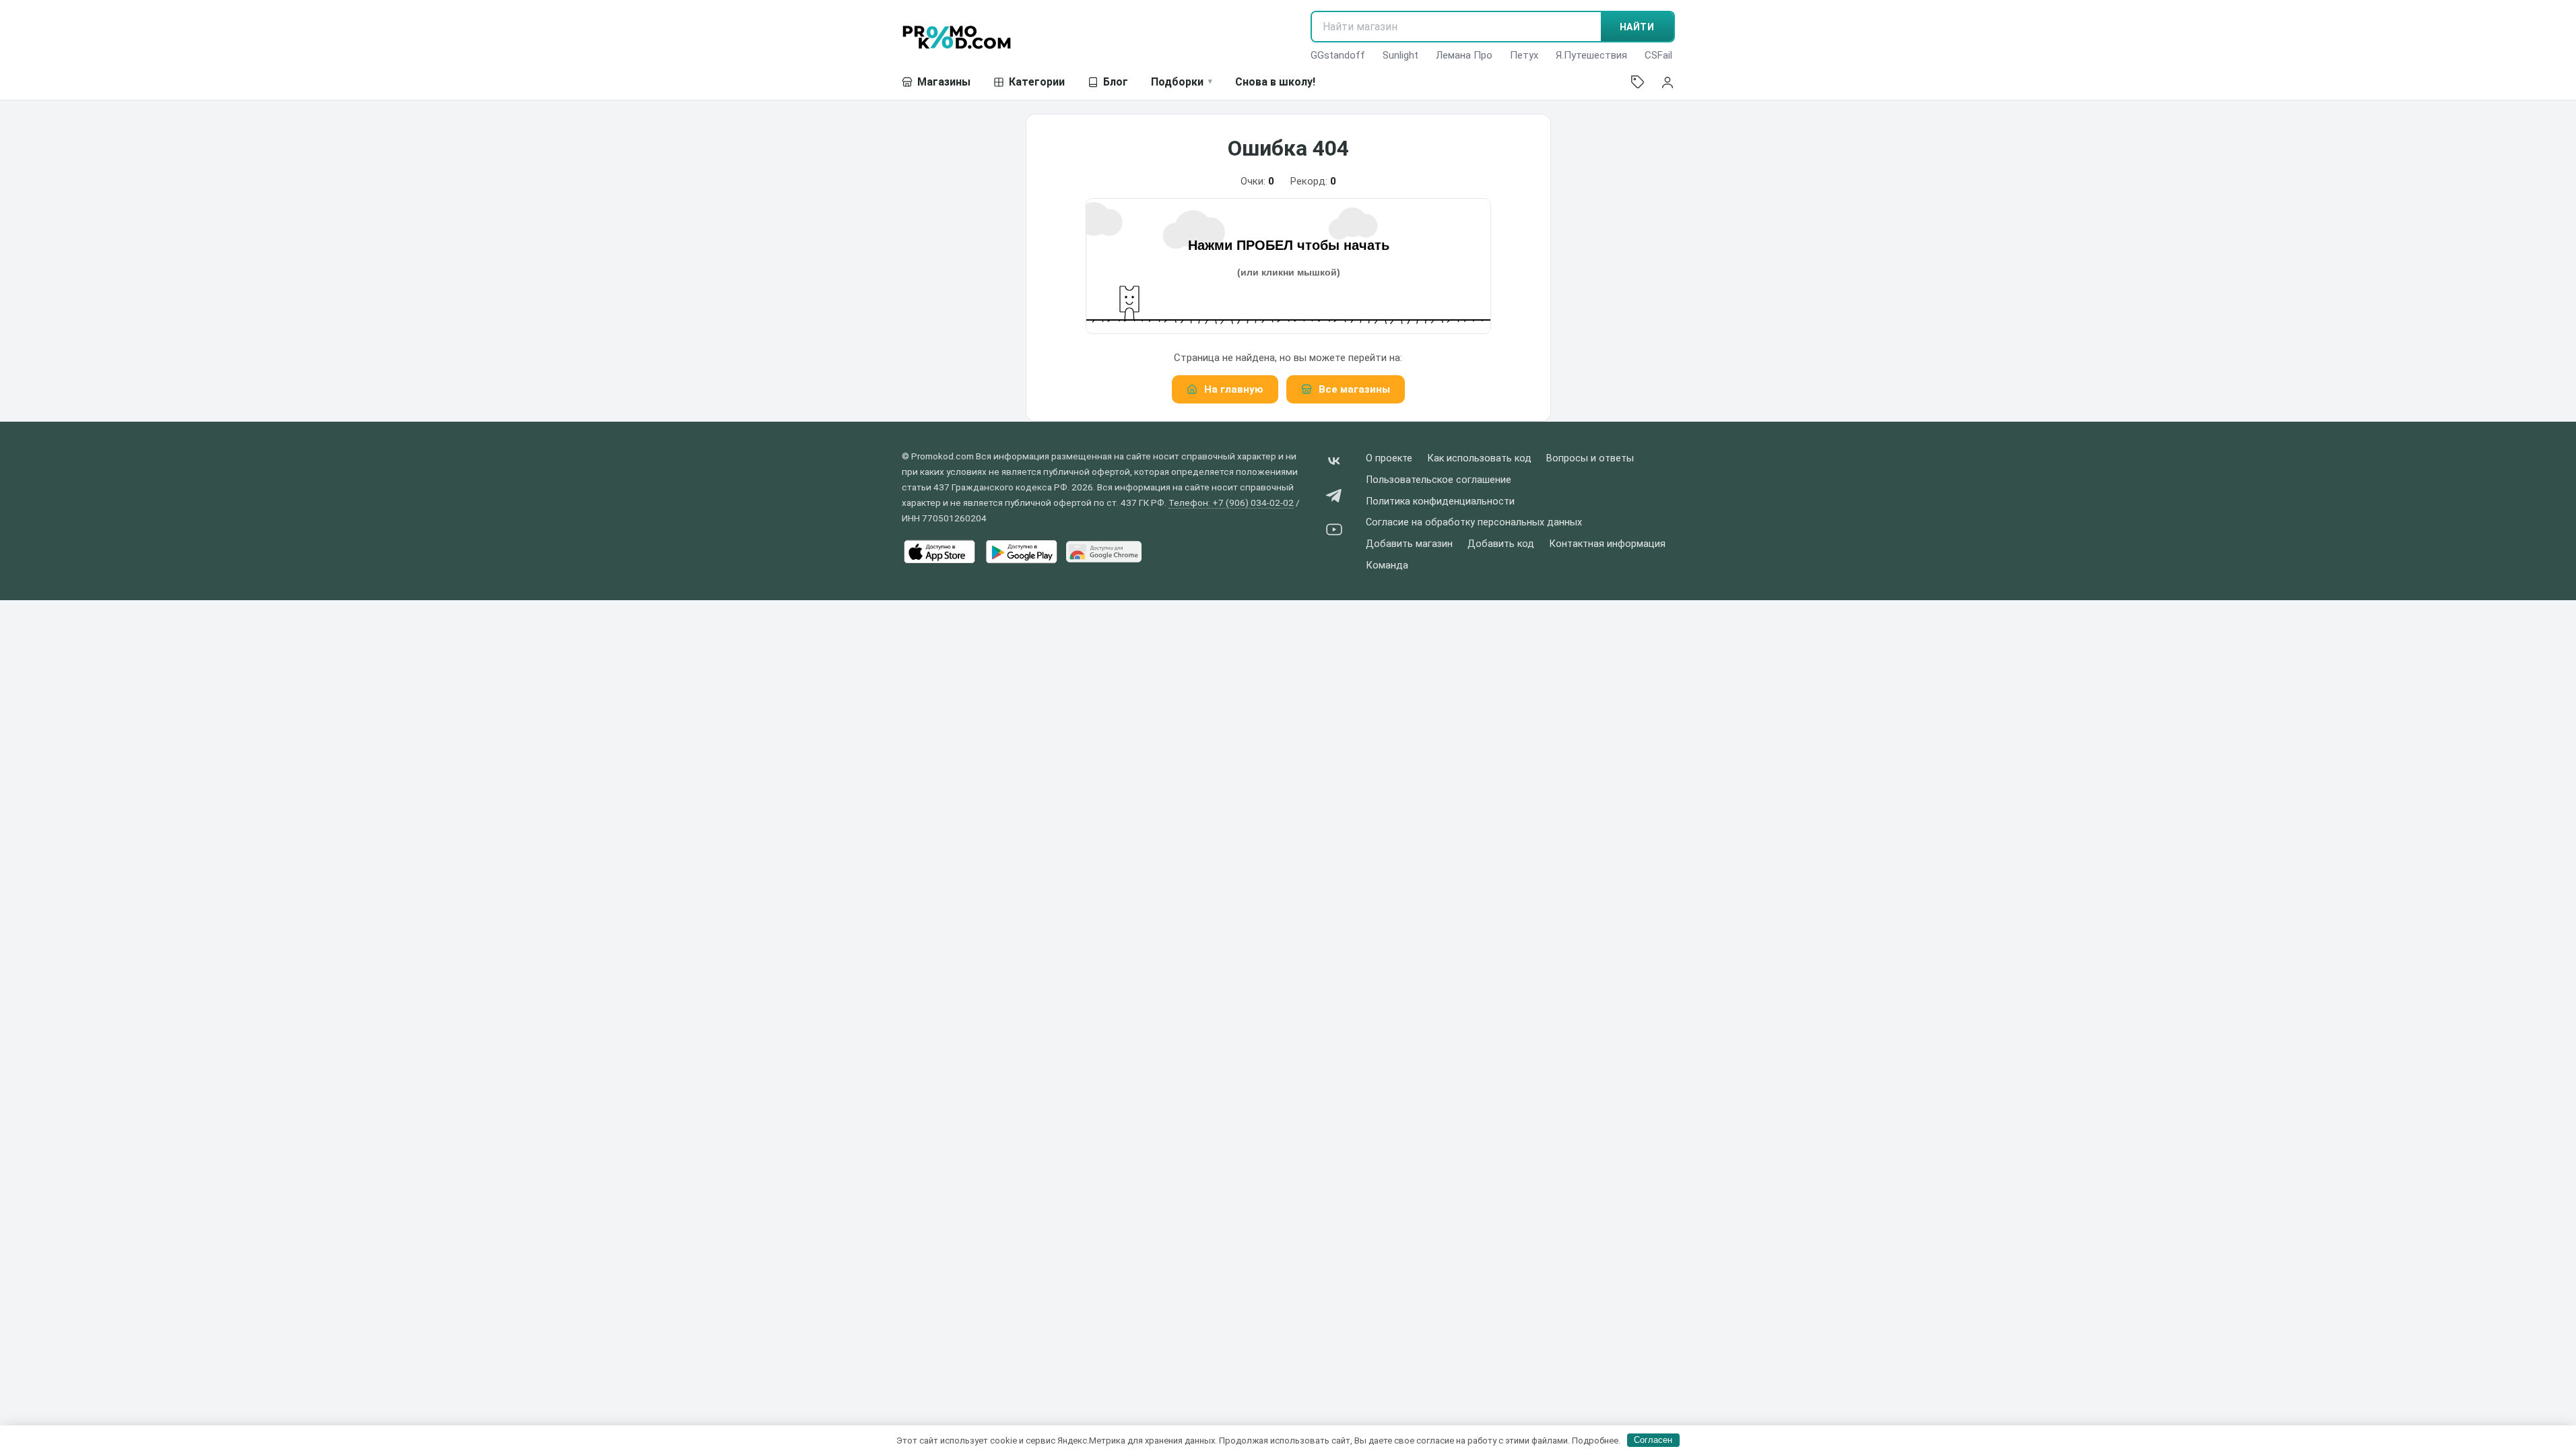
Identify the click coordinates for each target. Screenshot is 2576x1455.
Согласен (1653, 1440)
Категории (1037, 82)
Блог (1116, 82)
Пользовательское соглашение (1439, 480)
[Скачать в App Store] (939, 552)
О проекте (1389, 458)
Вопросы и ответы (1590, 458)
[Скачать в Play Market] (1022, 552)
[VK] (1334, 464)
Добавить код (1501, 544)
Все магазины (1354, 389)
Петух (1524, 55)
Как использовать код (1479, 458)
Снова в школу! (1275, 82)
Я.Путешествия (1591, 55)
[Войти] (1667, 82)
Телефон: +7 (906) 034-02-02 (1231, 503)
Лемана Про (1464, 55)
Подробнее (1595, 1440)
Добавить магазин (1409, 544)
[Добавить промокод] (1638, 82)
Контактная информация (1607, 544)
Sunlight (1400, 55)
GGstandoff (1338, 55)
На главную (1234, 389)
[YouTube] (1334, 532)
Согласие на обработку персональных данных (1474, 522)
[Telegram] (1334, 498)
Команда (1387, 565)
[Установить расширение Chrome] (1104, 552)
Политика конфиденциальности (1440, 502)
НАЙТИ (1637, 27)
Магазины (944, 82)
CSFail (1658, 55)
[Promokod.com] (957, 37)
